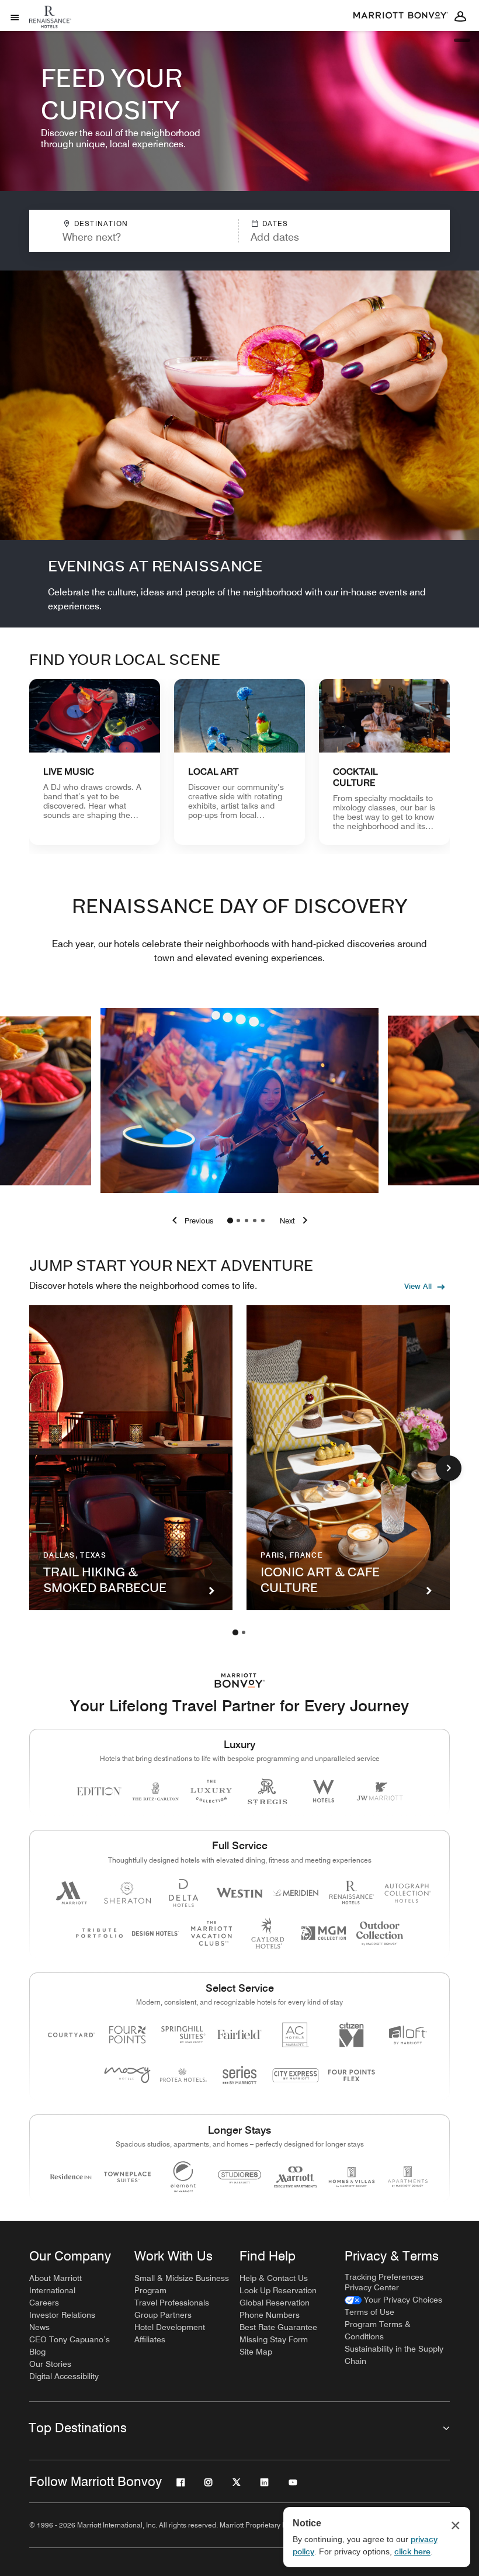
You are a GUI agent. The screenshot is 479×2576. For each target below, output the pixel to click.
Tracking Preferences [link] (384, 2277)
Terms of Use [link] (369, 2312)
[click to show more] (449, 1468)
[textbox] (134, 237)
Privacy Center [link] (372, 2287)
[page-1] (235, 1632)
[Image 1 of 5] (230, 1221)
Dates (275, 223)
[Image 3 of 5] (247, 1221)
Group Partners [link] (163, 2315)
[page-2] (244, 1632)
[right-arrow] (296, 1221)
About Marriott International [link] (55, 2284)
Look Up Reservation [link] (278, 2290)
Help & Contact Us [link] (274, 2278)
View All (418, 1286)
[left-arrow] (190, 1221)
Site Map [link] (256, 2352)
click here (412, 2551)
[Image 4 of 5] (255, 1221)
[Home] (52, 26)
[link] (95, 762)
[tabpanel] (239, 231)
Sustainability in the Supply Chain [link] (394, 2355)
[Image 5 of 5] (263, 1221)
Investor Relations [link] (62, 2315)
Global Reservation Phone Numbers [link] (275, 2309)
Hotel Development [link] (170, 2327)
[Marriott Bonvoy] (401, 16)
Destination (101, 223)
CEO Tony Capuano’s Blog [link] (70, 2346)
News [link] (39, 2327)
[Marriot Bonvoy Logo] (240, 1681)
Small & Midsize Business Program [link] (182, 2284)
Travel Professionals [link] (172, 2303)
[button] (316, 231)
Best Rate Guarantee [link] (278, 2327)
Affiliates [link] (150, 2339)
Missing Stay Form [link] (274, 2339)
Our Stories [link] (50, 2364)
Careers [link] (44, 2303)
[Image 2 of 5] (238, 1221)
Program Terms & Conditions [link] (378, 2330)
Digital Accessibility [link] (64, 2376)
